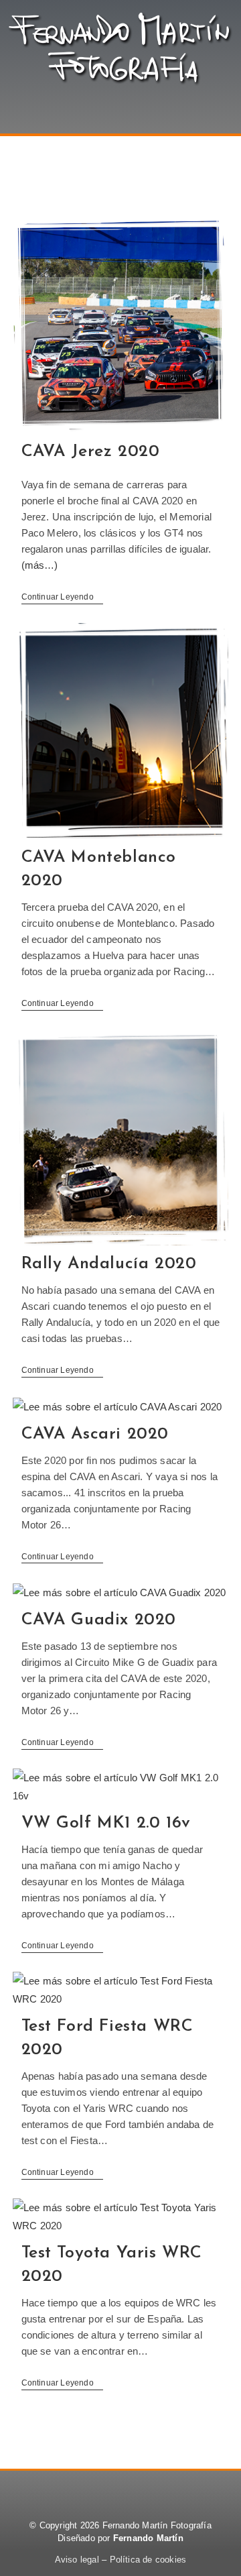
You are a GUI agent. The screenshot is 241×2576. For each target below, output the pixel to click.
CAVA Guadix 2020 (99, 1620)
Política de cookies (148, 2560)
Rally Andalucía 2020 (109, 1264)
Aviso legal (77, 2560)
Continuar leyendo (63, 597)
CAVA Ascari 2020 (95, 1434)
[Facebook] (84, 2491)
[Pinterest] (120, 2491)
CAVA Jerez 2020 (91, 452)
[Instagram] (157, 2491)
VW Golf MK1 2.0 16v (106, 1823)
